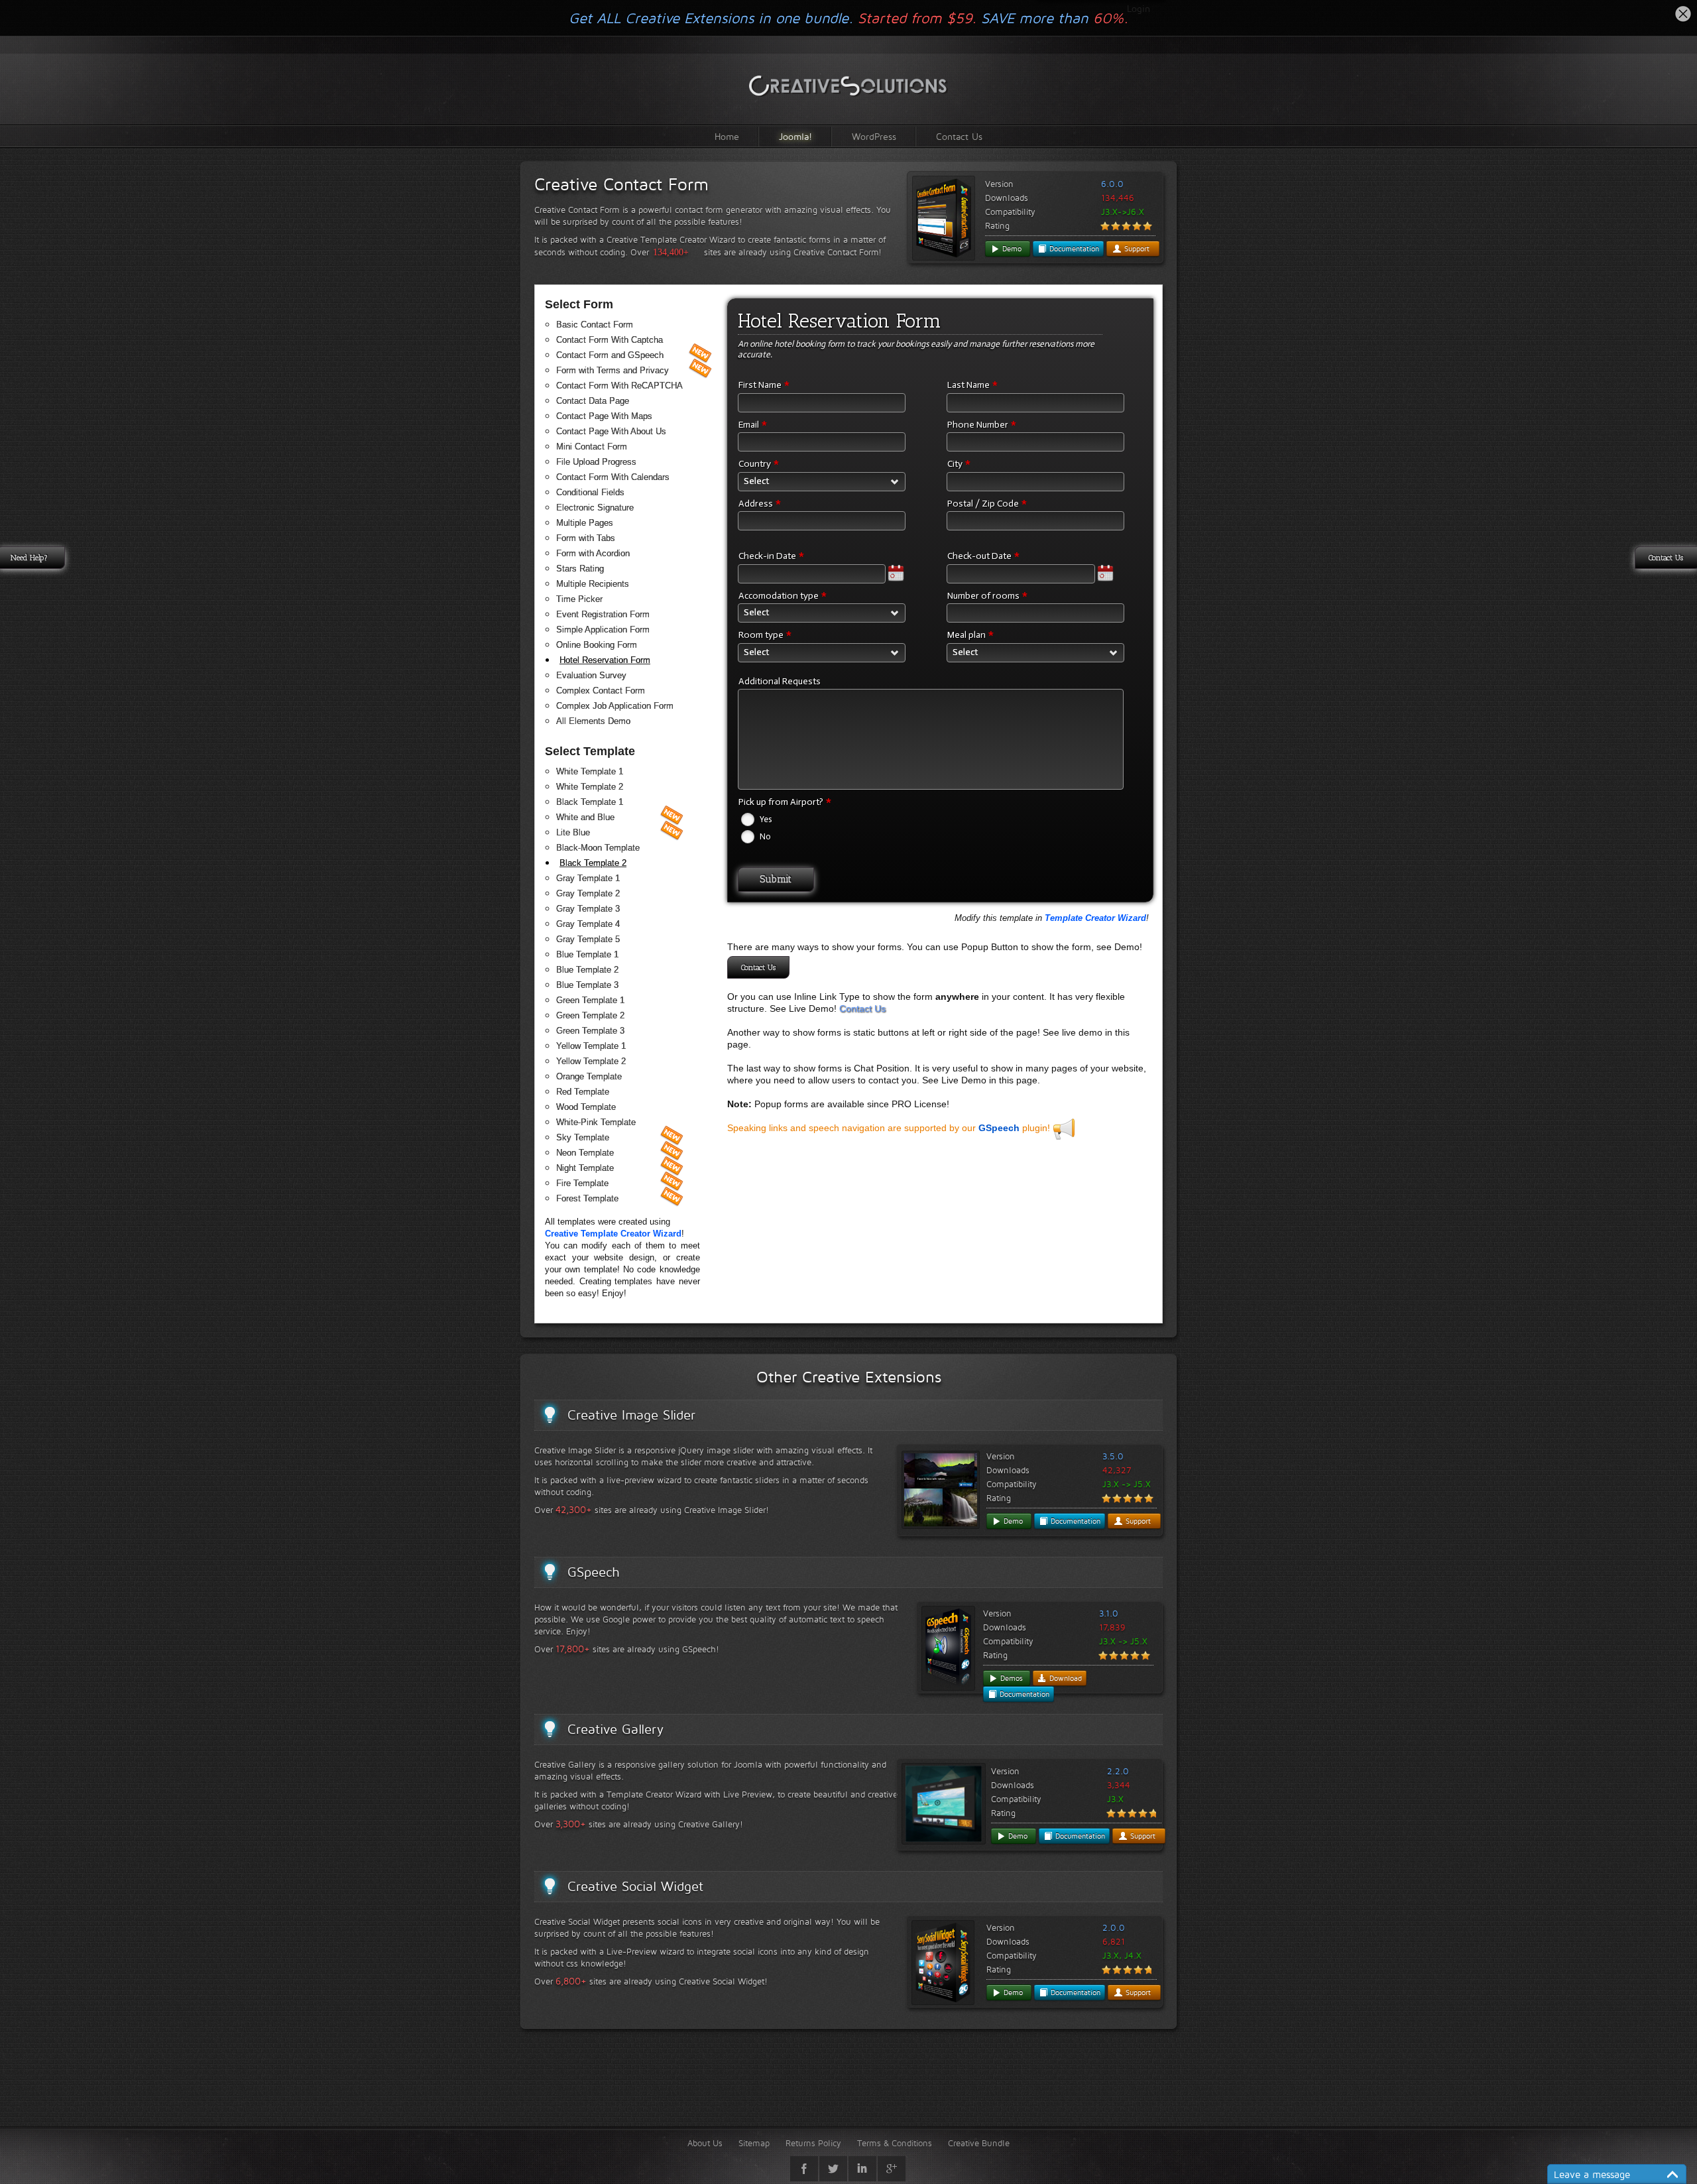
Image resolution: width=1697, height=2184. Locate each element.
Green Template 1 (590, 1000)
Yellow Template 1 (591, 1046)
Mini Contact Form (592, 447)
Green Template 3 (590, 1031)
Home (727, 136)
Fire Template (582, 1183)
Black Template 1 (590, 802)
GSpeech (999, 1128)
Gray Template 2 (588, 893)
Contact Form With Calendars (613, 477)
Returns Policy (813, 2143)
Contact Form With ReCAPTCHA (619, 386)
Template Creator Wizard (1095, 918)
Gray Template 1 (588, 878)
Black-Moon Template (598, 848)
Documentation (1073, 249)
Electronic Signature (595, 508)
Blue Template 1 (587, 954)
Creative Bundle (979, 2143)
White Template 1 (590, 771)
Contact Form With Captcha (610, 340)
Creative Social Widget (635, 1886)
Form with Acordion (593, 553)
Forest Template (587, 1198)
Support (1136, 249)
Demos (1010, 1678)
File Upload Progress (596, 462)
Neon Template (585, 1153)
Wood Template (586, 1107)
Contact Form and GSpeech (610, 355)
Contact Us (959, 136)
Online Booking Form (597, 645)
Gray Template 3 (588, 909)
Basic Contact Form (595, 325)
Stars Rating (580, 569)
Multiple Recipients (593, 584)
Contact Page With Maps (604, 416)
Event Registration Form (603, 614)
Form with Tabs (586, 538)
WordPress (874, 136)
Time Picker (579, 599)
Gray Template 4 (588, 924)
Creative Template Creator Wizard (613, 1234)
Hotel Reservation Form (605, 660)
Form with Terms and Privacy (613, 370)
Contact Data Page (593, 401)
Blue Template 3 (587, 985)
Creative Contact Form (621, 184)
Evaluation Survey (591, 675)
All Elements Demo (593, 721)
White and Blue (585, 817)
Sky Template (583, 1137)
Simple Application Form (603, 630)
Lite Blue (573, 832)
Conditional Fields (590, 492)
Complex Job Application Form (615, 706)
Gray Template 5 (588, 939)
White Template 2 (590, 787)
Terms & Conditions (895, 2143)
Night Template (585, 1168)
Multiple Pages (585, 523)
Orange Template (589, 1076)
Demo (1011, 249)
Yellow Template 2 (591, 1061)
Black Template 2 (593, 863)
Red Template (583, 1092)
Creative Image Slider (631, 1415)
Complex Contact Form (601, 691)
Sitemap (754, 2143)
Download (1064, 1678)
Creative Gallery (615, 1729)
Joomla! (795, 136)
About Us (705, 2143)
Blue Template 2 (587, 970)
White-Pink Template (596, 1122)
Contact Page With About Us (611, 431)
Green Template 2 (590, 1015)
